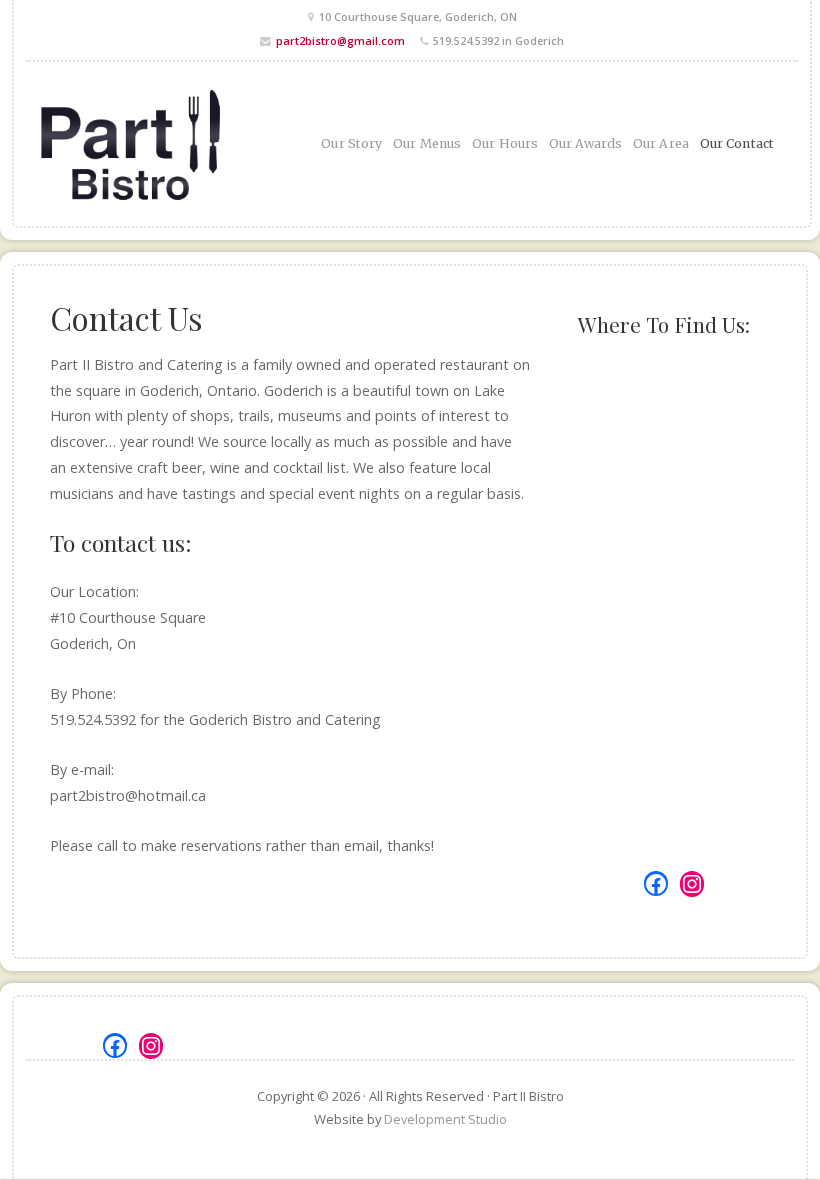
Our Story (351, 143)
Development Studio (445, 1119)
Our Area (661, 143)
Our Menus (427, 143)
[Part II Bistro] (146, 144)
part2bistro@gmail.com (340, 40)
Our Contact (737, 143)
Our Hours (505, 143)
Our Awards (585, 143)
